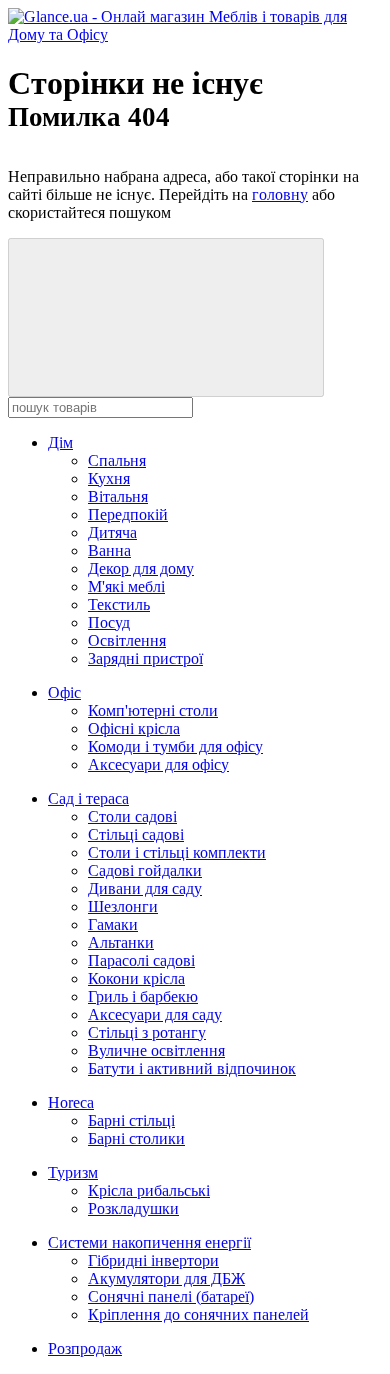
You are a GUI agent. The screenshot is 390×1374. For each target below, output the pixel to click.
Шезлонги (123, 906)
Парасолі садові (141, 960)
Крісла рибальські (149, 1190)
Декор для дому (141, 568)
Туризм (73, 1172)
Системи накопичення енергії (149, 1242)
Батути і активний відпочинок (192, 1068)
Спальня (117, 460)
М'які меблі (126, 586)
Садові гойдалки (145, 870)
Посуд (109, 622)
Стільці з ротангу (147, 1032)
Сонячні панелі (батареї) (171, 1296)
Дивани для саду (145, 888)
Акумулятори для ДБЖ (166, 1278)
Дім (60, 442)
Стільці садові (136, 834)
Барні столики (136, 1138)
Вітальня (118, 496)
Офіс (64, 692)
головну (280, 194)
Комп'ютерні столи (153, 710)
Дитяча (112, 532)
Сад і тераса (88, 798)
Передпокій (128, 514)
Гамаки (113, 924)
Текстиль (119, 604)
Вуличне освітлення (156, 1050)
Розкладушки (133, 1208)
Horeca (71, 1102)
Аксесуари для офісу (158, 764)
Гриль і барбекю (143, 996)
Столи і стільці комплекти (177, 852)
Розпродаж (85, 1348)
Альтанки (121, 942)
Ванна (109, 550)
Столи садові (132, 816)
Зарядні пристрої (145, 658)
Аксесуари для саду (155, 1014)
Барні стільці (131, 1120)
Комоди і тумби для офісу (175, 746)
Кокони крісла (136, 978)
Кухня (109, 478)
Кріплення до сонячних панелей (198, 1314)
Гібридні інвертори (153, 1260)
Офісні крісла (134, 728)
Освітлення (127, 640)
